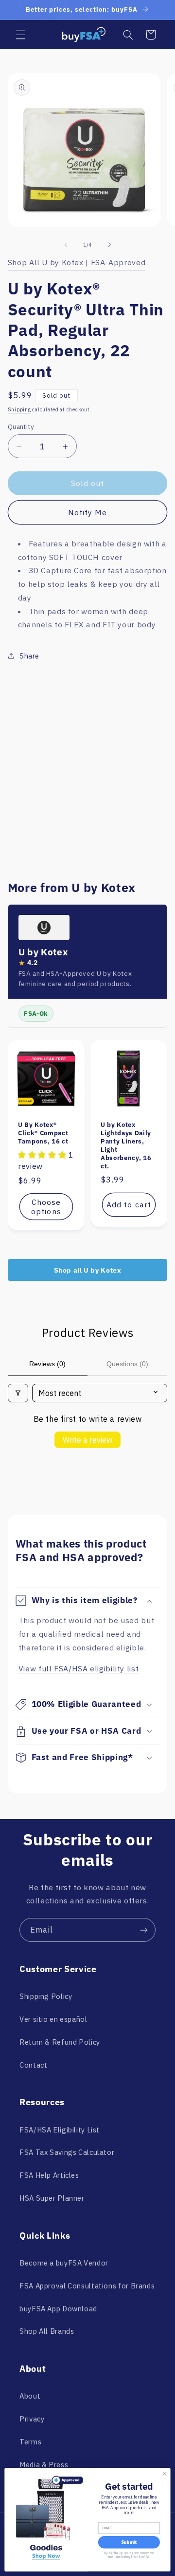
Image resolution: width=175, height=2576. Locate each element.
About (30, 2396)
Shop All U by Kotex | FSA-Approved (77, 262)
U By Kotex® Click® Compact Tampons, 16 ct (43, 1133)
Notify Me (87, 512)
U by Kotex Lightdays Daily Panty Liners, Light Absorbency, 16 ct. (126, 1146)
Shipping (19, 409)
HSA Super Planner (52, 2198)
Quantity (21, 426)
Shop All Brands (47, 2331)
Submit (129, 2542)
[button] (20, 35)
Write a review (87, 1440)
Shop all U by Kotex (88, 1270)
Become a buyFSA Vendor (64, 2263)
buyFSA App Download (58, 2309)
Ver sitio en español (53, 2019)
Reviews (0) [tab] (47, 1364)
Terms (30, 2442)
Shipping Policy (46, 1996)
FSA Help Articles (49, 2175)
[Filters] (18, 1393)
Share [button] (29, 656)
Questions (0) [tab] (127, 1364)
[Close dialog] (164, 2474)
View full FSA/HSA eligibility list (79, 1668)
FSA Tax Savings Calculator (67, 2152)
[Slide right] (109, 245)
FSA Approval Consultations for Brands (87, 2286)
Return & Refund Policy (60, 2042)
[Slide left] (66, 245)
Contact (33, 2065)
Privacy (32, 2419)
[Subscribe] (144, 1930)
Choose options (46, 1207)
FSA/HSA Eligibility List (60, 2130)
